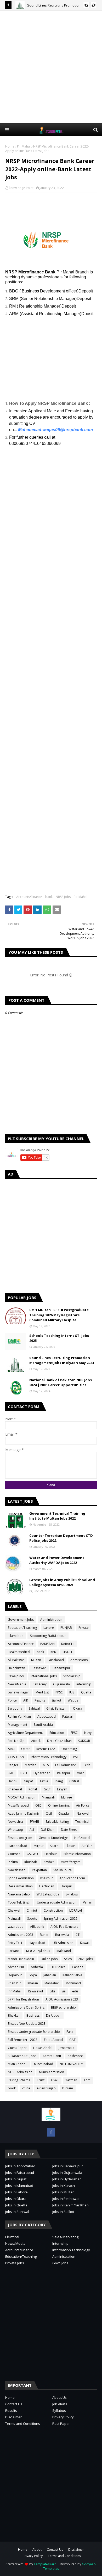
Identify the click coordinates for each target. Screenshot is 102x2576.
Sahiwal (34, 1708)
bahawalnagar (18, 1692)
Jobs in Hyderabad (67, 2179)
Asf (32, 1830)
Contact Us (14, 2404)
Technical (82, 1822)
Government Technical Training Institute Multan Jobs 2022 (57, 1516)
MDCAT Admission (22, 1797)
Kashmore (75, 2056)
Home (10, 146)
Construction (53, 1910)
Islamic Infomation (77, 1854)
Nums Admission (52, 2072)
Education (57, 1733)
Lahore (49, 1628)
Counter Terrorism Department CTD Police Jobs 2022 (61, 1538)
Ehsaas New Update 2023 (27, 2024)
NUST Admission (20, 2072)
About (37, 2550)
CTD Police (57, 1967)
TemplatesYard (45, 2564)
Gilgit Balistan (56, 1708)
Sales (68, 1959)
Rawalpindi (16, 1676)
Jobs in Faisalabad (20, 2173)
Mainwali (14, 1919)
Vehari (88, 1902)
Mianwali (48, 1797)
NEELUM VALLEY (71, 2064)
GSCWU (32, 1854)
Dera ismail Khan (20, 1886)
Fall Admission (66, 1765)
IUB (72, 1692)
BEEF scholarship (63, 2007)
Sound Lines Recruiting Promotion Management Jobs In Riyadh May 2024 (62, 1360)
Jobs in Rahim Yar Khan (70, 2205)
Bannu (13, 1781)
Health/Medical (19, 1652)
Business (33, 2015)
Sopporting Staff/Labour (48, 1636)
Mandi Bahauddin (21, 1959)
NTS (46, 1765)
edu (75, 1991)
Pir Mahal (24, 146)
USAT (55, 2080)
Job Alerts (60, 2404)
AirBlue (87, 1846)
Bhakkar (14, 2015)
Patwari (68, 1717)
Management (18, 1725)
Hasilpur (51, 1854)
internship (84, 1684)
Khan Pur (14, 1983)
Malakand (64, 1951)
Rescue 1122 (46, 1749)
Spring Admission (21, 1878)
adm (87, 2080)
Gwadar (64, 1813)
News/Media (17, 1684)
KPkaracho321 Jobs (22, 2056)
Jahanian (50, 1975)
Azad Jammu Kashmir (24, 1813)
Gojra (33, 1975)
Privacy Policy (63, 2417)
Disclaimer (13, 2417)
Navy (88, 1733)
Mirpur (39, 1846)
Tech (87, 1765)
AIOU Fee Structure (64, 1927)
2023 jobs (86, 1959)
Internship (60, 2243)
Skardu (55, 1846)
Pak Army (40, 1684)
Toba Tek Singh (19, 1902)
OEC (38, 1805)
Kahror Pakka (72, 1975)
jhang (59, 1781)
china (26, 2088)
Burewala (62, 1935)
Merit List (42, 1692)
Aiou (11, 1749)
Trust (41, 2080)
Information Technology (71, 2250)
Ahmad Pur (16, 1967)
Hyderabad (42, 1773)
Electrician (47, 1886)
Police (12, 1700)
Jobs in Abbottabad (20, 2166)
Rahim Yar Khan (19, 1717)
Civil (49, 1813)
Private (84, 1628)
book (12, 2088)
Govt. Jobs (60, 2263)
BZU (24, 1773)
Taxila (44, 1781)
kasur (71, 1846)
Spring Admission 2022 (60, 1919)
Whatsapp (15, 1830)
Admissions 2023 (21, 1935)
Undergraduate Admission (57, 1902)
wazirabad (16, 1927)
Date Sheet (69, 1830)
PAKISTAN (47, 1644)
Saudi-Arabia (43, 1725)
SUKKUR (84, 1741)
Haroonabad (18, 1846)
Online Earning (59, 1805)
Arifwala (37, 1967)
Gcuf (47, 1789)
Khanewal (15, 1789)
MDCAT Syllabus (38, 1951)
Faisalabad (56, 1660)
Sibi (52, 1991)
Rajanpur (64, 1773)
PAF (76, 1757)
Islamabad (16, 1636)
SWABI (34, 1822)
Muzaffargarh (71, 1862)
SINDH (67, 1652)
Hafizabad (82, 1838)
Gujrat (28, 1781)
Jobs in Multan (63, 2192)
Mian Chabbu (18, 2064)
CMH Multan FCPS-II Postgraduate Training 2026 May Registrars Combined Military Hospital (59, 1315)
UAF (11, 1773)
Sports (32, 1919)
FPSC (74, 1733)
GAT (72, 2040)
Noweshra (15, 1822)
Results (40, 1700)
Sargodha (15, 1708)
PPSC (59, 1692)
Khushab (31, 1862)
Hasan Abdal (43, 2048)
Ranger (13, 1765)
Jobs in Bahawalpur (68, 2166)
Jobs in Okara (16, 2199)
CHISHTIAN (16, 1757)
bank (49, 897)
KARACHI (68, 1644)
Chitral (74, 1781)
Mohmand (73, 1983)
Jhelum (13, 1862)
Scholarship (72, 1676)
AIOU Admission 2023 (62, 1999)
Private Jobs (15, 2263)
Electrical (12, 2237)
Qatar (25, 1749)
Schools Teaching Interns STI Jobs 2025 (59, 1338)
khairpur (47, 1878)
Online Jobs (49, 1959)
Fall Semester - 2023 (23, 2040)
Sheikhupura (63, 1870)
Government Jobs (21, 1620)
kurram (68, 2088)
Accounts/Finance (29, 897)
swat (80, 1773)
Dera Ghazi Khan (59, 1741)
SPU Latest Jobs (48, 1894)
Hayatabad (37, 1943)
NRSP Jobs (63, 897)
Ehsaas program (20, 1838)
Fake (70, 2032)
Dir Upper (53, 2015)
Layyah (62, 1789)
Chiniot (32, 1910)
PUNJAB (66, 1628)
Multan (36, 1660)
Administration (51, 1620)
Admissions (79, 1660)
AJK (26, 1700)
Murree (67, 1797)
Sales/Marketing (57, 1822)
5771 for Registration (23, 1999)
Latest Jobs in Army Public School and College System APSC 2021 (62, 1582)
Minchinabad (44, 2064)
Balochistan (16, 1668)
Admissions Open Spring (26, 2007)
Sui (64, 1991)
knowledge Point (21, 188)
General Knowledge (53, 1838)
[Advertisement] (51, 67)
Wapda (73, 1700)
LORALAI (76, 1910)
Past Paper (61, 2424)
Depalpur (15, 1975)
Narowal (83, 1813)
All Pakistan (16, 1660)
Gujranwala (61, 1684)
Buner (44, 1935)
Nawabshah (17, 1870)
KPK (53, 1652)
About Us (59, 2397)
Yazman (71, 2080)
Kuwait (85, 1943)
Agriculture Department (25, 1733)
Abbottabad (47, 1717)
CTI (78, 1935)
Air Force (83, 1805)
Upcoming (69, 1749)
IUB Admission (63, 1943)
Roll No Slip (16, 1741)
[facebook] (51, 2132)
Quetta (86, 1692)
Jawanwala (67, 2048)
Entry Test (15, 1943)
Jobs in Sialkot (63, 2212)
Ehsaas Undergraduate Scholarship (34, 2032)
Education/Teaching (22, 1628)
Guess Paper (17, 2048)
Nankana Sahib (19, 1894)
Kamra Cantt (52, 2056)
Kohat (33, 1789)
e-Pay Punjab (46, 2088)
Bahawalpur (61, 1668)
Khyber (49, 1862)
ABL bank (37, 1927)
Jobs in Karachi (64, 2186)
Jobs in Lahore (16, 2192)
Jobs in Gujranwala (67, 2173)
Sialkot (56, 1700)
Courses (14, 1854)
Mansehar (52, 1983)
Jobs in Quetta (16, 2205)
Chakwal (14, 1910)
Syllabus (72, 1894)
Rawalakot (36, 1991)
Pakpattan (39, 1870)
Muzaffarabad (18, 1805)
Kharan (33, 1983)
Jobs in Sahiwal (17, 2212)
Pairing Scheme (19, 2080)
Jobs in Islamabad (19, 2186)
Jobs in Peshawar (66, 2199)
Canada (78, 1967)
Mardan (31, 1765)
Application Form (72, 1878)
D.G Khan (48, 1830)
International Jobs (44, 1676)
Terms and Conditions (23, 2424)
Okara (78, 1708)
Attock (36, 1741)
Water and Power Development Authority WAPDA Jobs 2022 (57, 1560)
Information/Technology (49, 1757)
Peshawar (39, 1668)
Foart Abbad (53, 2040)
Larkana (14, 1951)
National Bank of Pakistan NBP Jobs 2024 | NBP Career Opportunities (61, 1382)
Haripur (66, 1886)
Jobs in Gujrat (16, 2179)
